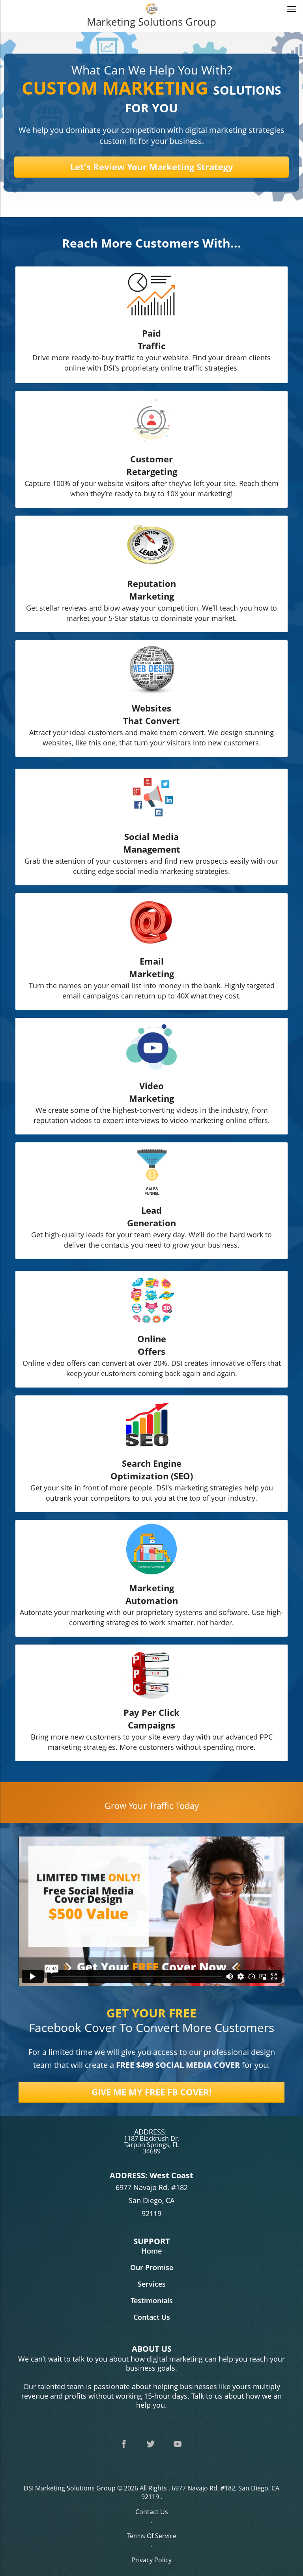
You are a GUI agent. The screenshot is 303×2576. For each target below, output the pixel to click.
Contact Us (152, 2512)
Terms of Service (152, 2536)
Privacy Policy (151, 2560)
